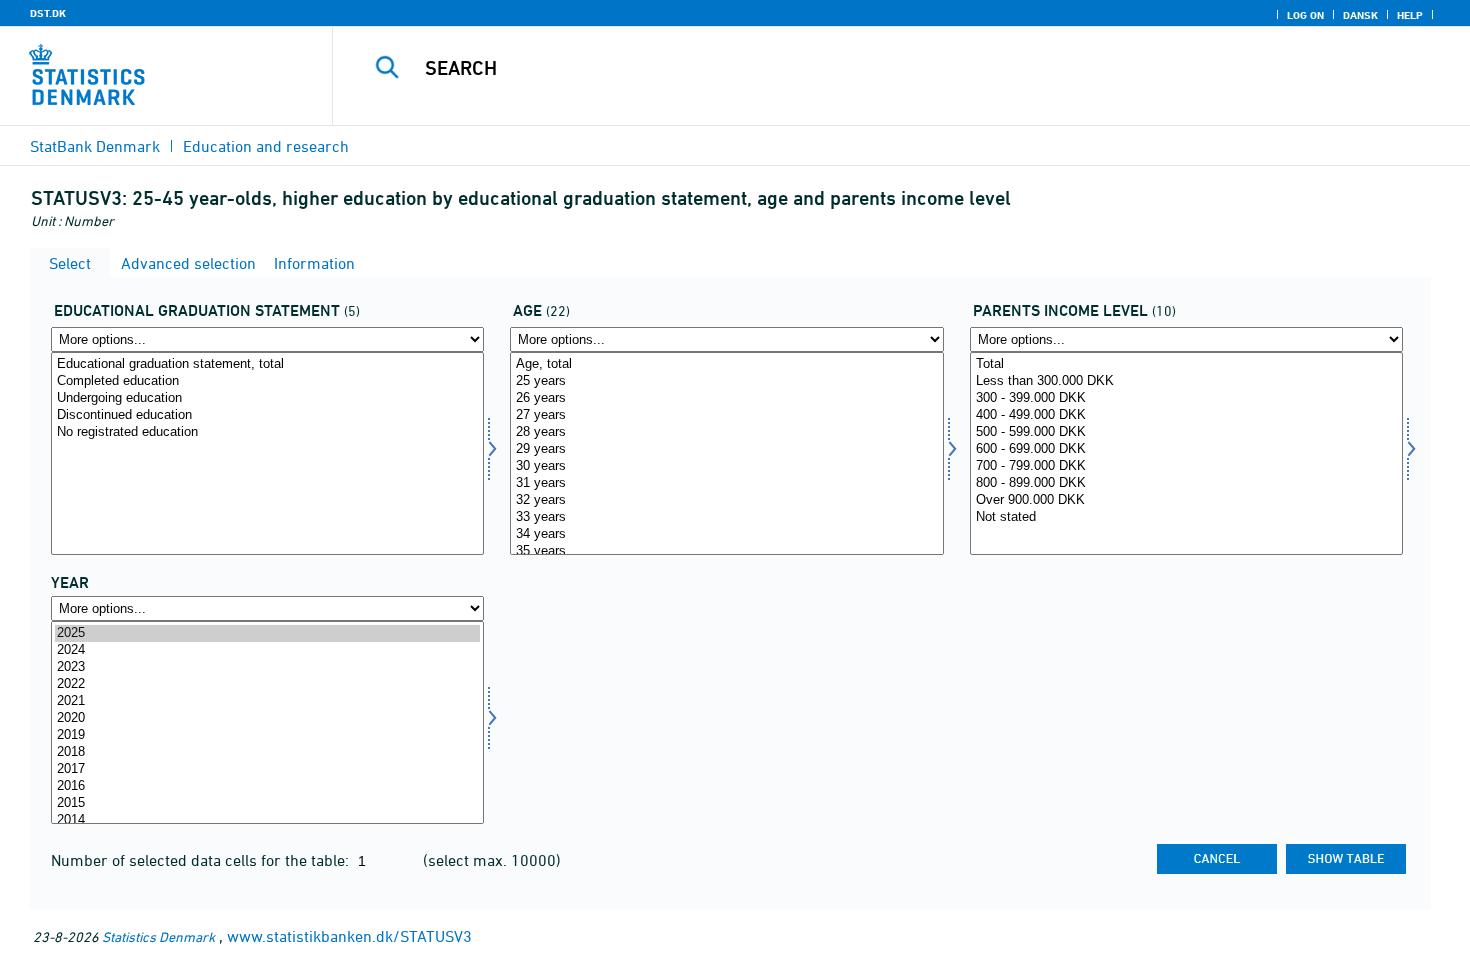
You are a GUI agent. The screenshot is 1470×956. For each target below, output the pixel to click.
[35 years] (726, 551)
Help (1410, 15)
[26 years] (726, 398)
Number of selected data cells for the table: (202, 860)
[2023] (267, 667)
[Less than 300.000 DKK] (1186, 381)
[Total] (1186, 364)
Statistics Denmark (158, 936)
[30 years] (726, 466)
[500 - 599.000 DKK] (1186, 432)
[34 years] (726, 534)
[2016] (267, 786)
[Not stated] (1186, 517)
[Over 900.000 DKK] (1186, 500)
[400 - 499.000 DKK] (1186, 415)
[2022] (267, 684)
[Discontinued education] (267, 415)
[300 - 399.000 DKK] (1186, 398)
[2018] (267, 752)
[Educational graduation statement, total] (267, 364)
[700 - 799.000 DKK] (1186, 466)
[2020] (267, 718)
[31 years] (726, 483)
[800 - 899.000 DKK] (1186, 483)
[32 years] (726, 500)
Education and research (266, 146)
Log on (1305, 15)
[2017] (267, 769)
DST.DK (48, 13)
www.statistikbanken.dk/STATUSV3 (349, 936)
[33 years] (726, 517)
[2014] (267, 820)
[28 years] (726, 432)
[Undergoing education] (267, 398)
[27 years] (726, 415)
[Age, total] (726, 364)
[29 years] (726, 449)
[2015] (267, 803)
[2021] (267, 701)
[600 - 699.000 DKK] (1186, 449)
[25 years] (726, 381)
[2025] (267, 633)
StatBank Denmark (95, 146)
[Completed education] (267, 381)
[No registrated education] (267, 432)
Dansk (1360, 15)
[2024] (267, 650)
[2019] (267, 735)
